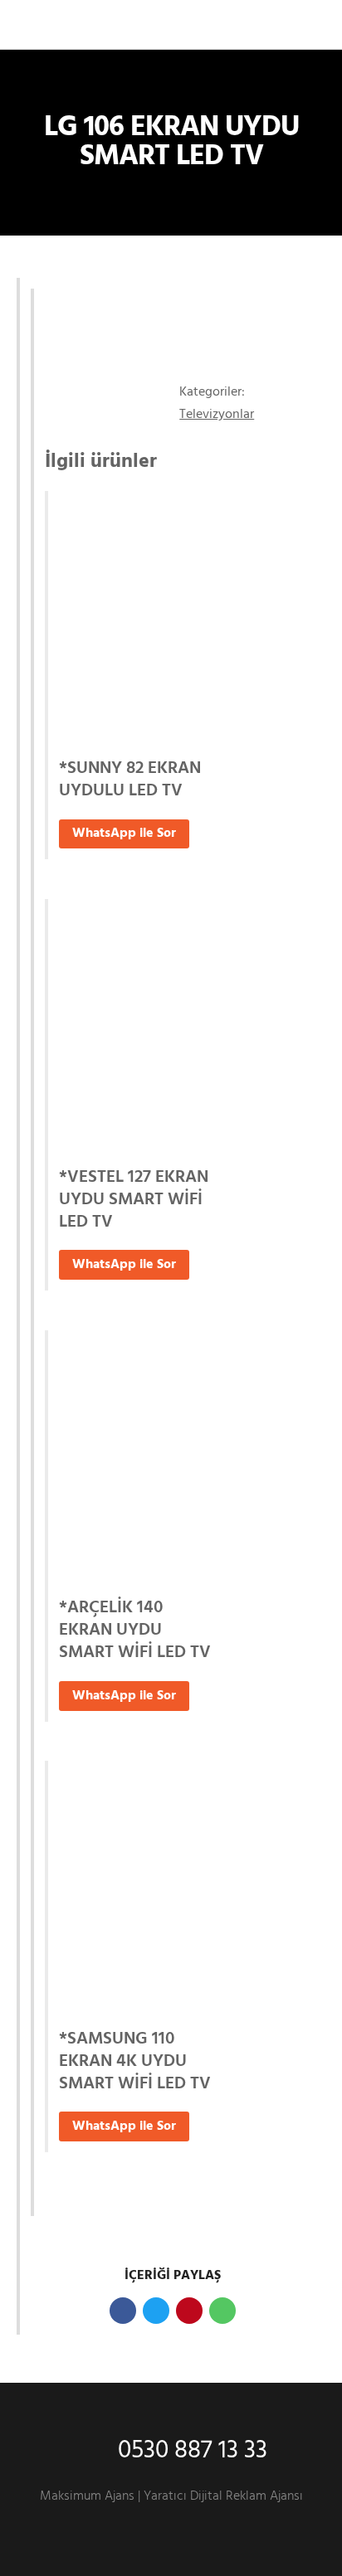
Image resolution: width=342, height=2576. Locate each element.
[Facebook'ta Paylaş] (123, 2311)
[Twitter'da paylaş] (156, 2311)
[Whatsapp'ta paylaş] (222, 2311)
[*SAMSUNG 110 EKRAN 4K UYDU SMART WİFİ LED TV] (176, 1888)
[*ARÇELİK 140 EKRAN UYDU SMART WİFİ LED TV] (176, 1458)
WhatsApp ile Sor (124, 834)
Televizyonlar (217, 415)
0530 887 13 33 (193, 2451)
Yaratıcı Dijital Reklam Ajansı (223, 2496)
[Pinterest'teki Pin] (189, 2311)
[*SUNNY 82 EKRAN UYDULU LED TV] (176, 619)
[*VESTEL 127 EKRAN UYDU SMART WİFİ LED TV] (176, 1027)
